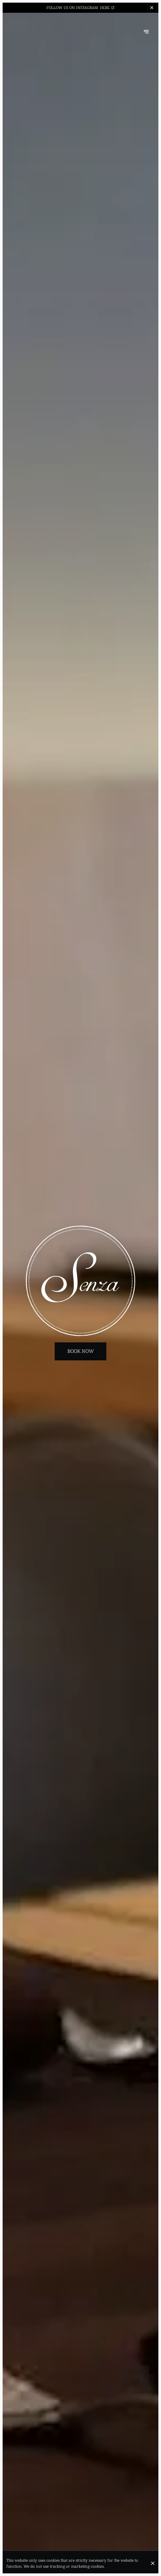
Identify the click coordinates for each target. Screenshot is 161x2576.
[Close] (153, 2563)
